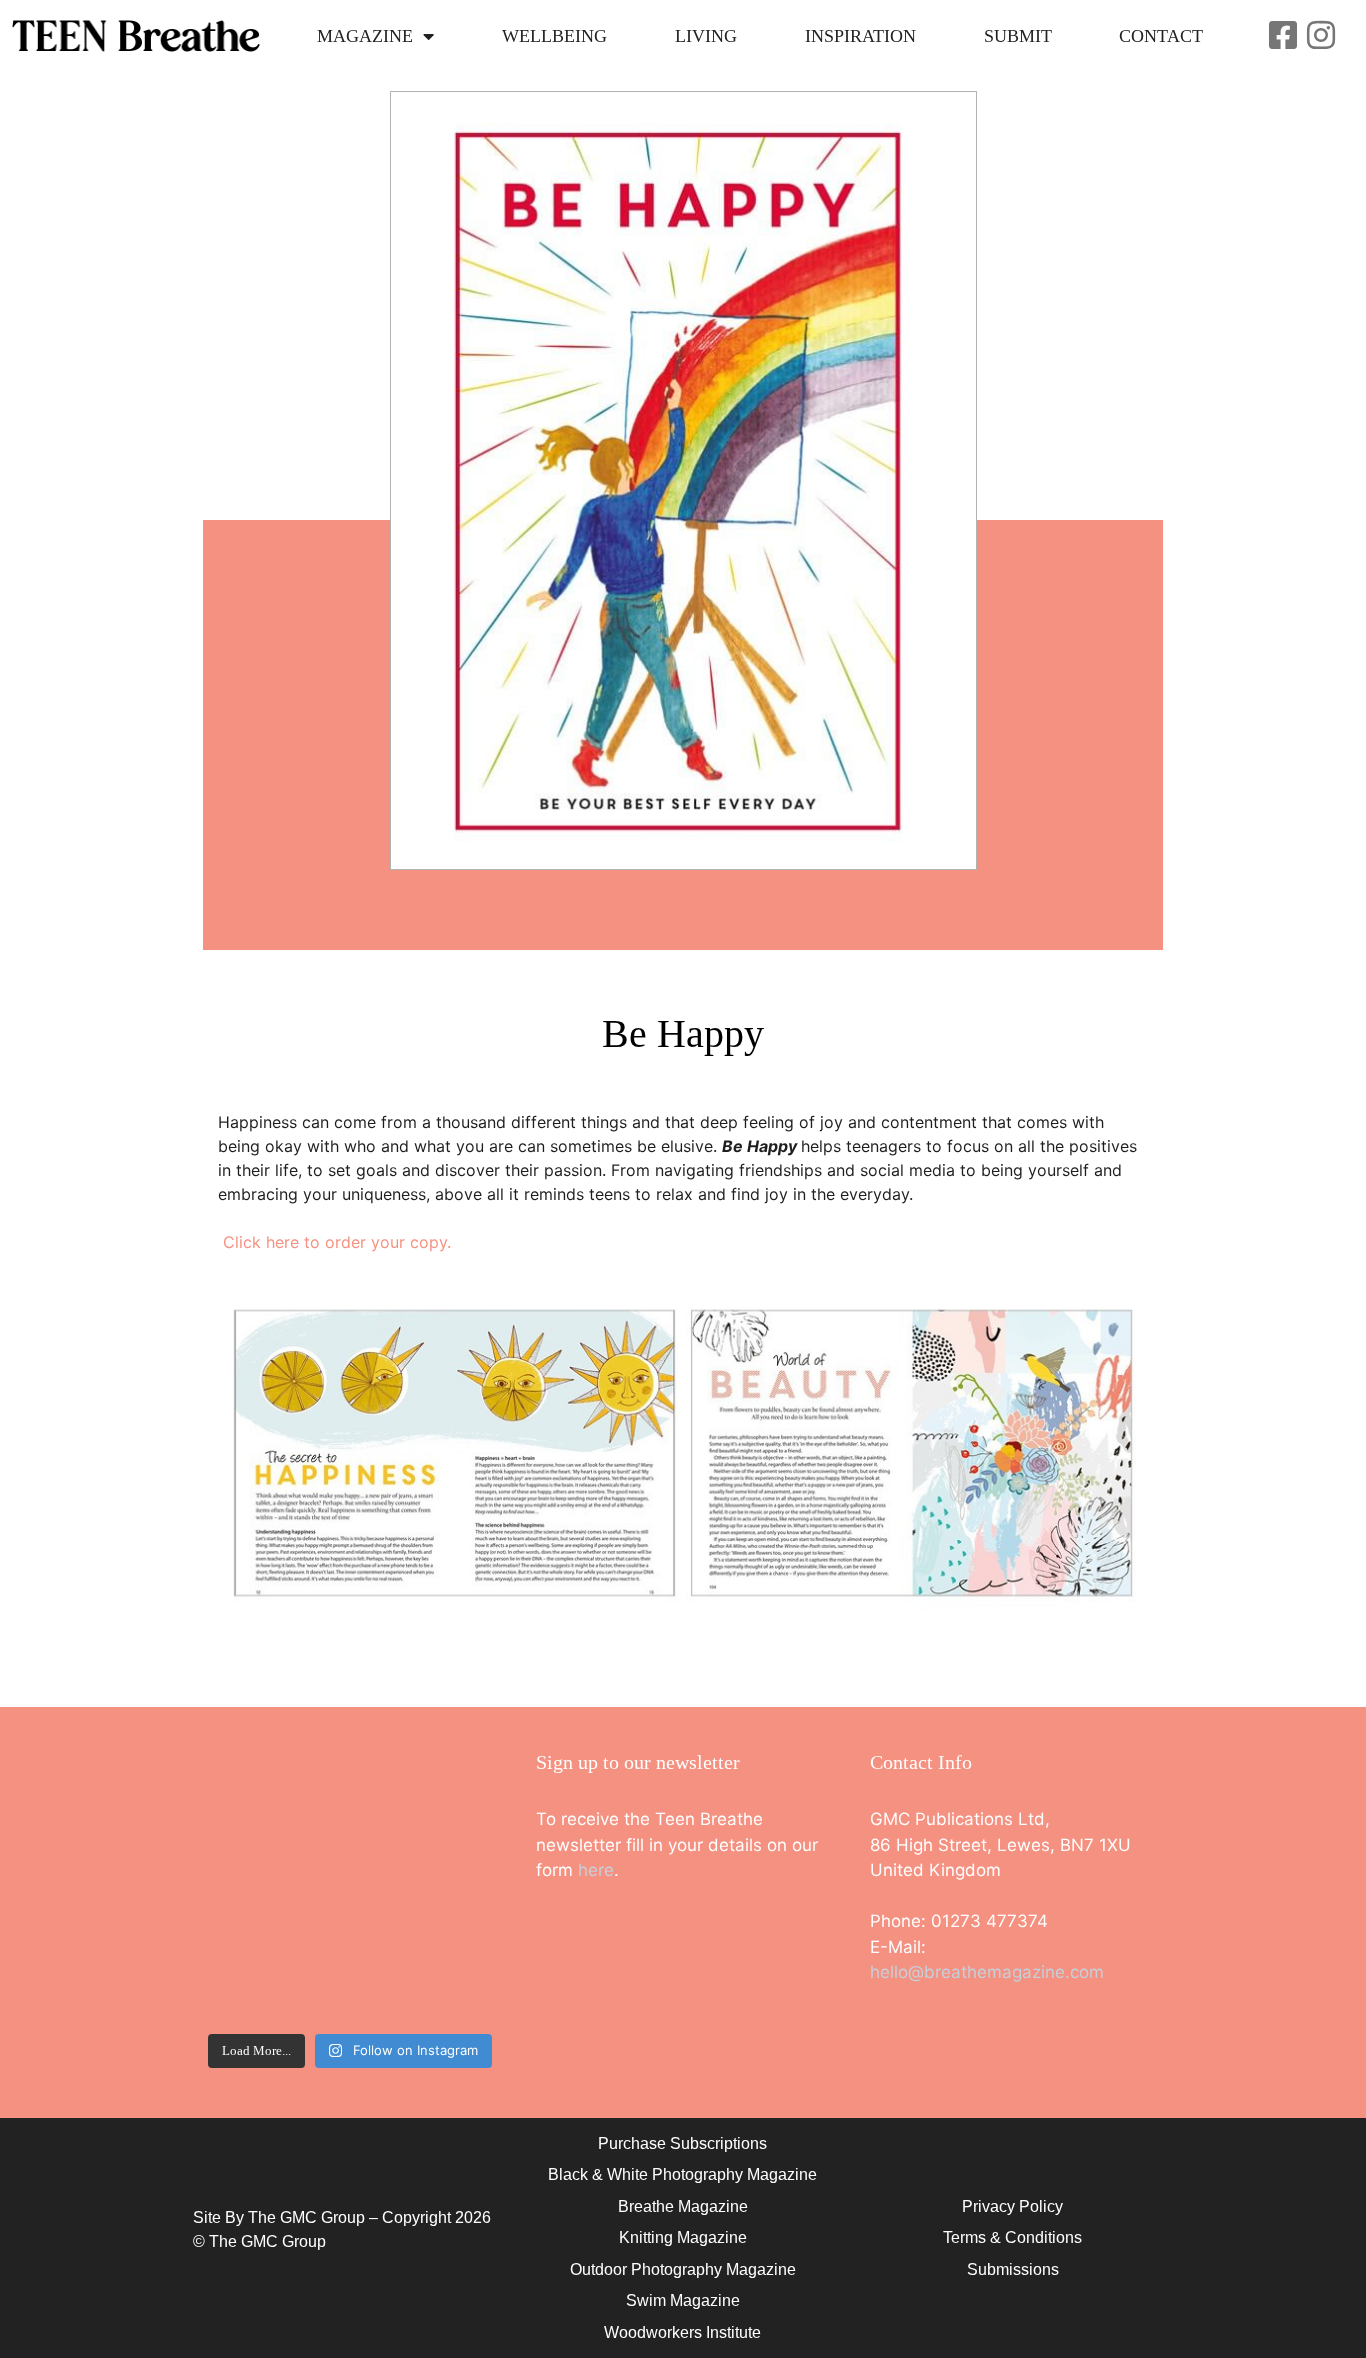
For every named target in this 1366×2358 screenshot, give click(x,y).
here (596, 1870)
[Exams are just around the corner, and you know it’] (426, 1888)
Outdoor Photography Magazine (683, 2269)
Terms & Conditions (1012, 2237)
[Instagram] (1321, 35)
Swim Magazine (683, 2300)
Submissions (1013, 2269)
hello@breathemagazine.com (987, 1972)
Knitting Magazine (683, 2237)
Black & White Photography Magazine (682, 2174)
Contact (1161, 36)
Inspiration (860, 36)
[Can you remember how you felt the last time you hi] (274, 1977)
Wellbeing (554, 36)
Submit (1018, 36)
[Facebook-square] (1283, 35)
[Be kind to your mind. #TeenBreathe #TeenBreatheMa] (426, 1798)
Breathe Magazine (683, 2206)
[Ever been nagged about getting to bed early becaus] (274, 1888)
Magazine (365, 36)
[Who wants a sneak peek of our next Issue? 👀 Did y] (274, 1798)
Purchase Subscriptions (682, 2143)
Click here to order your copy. (337, 1242)
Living (706, 36)
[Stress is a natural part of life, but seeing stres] (426, 1977)
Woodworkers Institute (682, 2332)
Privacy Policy (1012, 2206)
